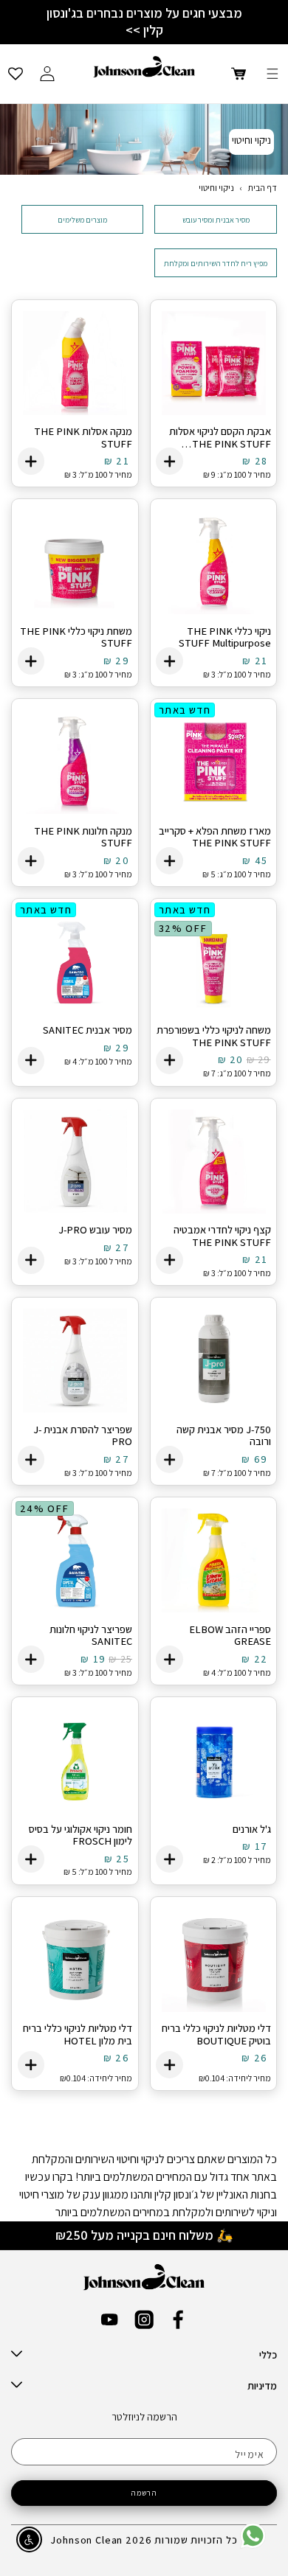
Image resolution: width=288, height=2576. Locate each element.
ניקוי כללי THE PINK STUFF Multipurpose (225, 637)
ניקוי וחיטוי (216, 188)
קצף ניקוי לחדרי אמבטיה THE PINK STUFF (222, 1236)
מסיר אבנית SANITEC (88, 1030)
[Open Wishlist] (16, 74)
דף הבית (263, 188)
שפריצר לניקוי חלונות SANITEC (91, 1636)
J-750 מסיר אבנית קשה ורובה (224, 1436)
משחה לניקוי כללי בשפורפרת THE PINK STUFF (214, 1036)
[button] (272, 74)
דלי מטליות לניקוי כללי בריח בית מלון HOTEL (78, 2034)
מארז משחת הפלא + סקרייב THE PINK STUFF (215, 837)
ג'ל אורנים (252, 1830)
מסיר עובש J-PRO (95, 1230)
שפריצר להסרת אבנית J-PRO (83, 1436)
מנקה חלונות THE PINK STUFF (83, 837)
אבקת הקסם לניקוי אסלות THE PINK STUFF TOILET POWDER (220, 438)
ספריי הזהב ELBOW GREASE (230, 1636)
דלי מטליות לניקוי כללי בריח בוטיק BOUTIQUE (216, 2034)
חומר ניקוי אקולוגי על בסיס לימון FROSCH (80, 1835)
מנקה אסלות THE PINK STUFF (83, 438)
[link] (253, 2545)
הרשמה (144, 2493)
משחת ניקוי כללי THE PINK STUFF (76, 637)
